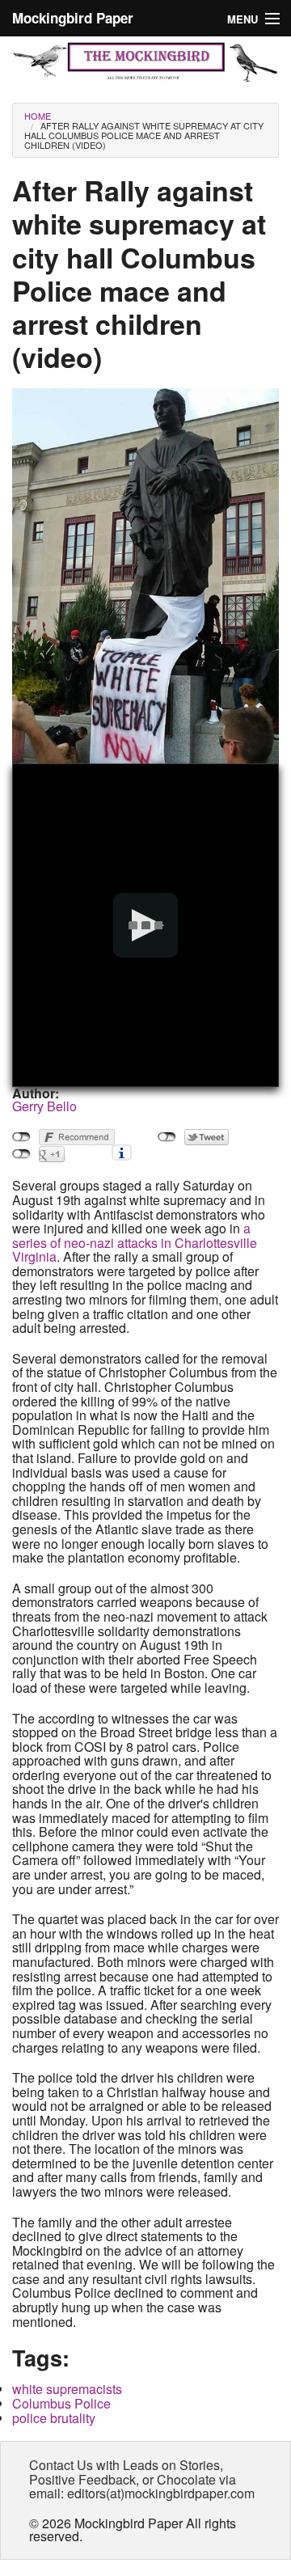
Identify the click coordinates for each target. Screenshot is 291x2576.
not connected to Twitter (167, 1137)
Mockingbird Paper (73, 18)
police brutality (54, 2418)
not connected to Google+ (21, 1154)
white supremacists (67, 2389)
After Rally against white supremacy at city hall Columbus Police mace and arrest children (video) (144, 135)
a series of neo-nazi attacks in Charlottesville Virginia (135, 1242)
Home (38, 116)
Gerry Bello (44, 1106)
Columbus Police (61, 2403)
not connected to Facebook (21, 1137)
